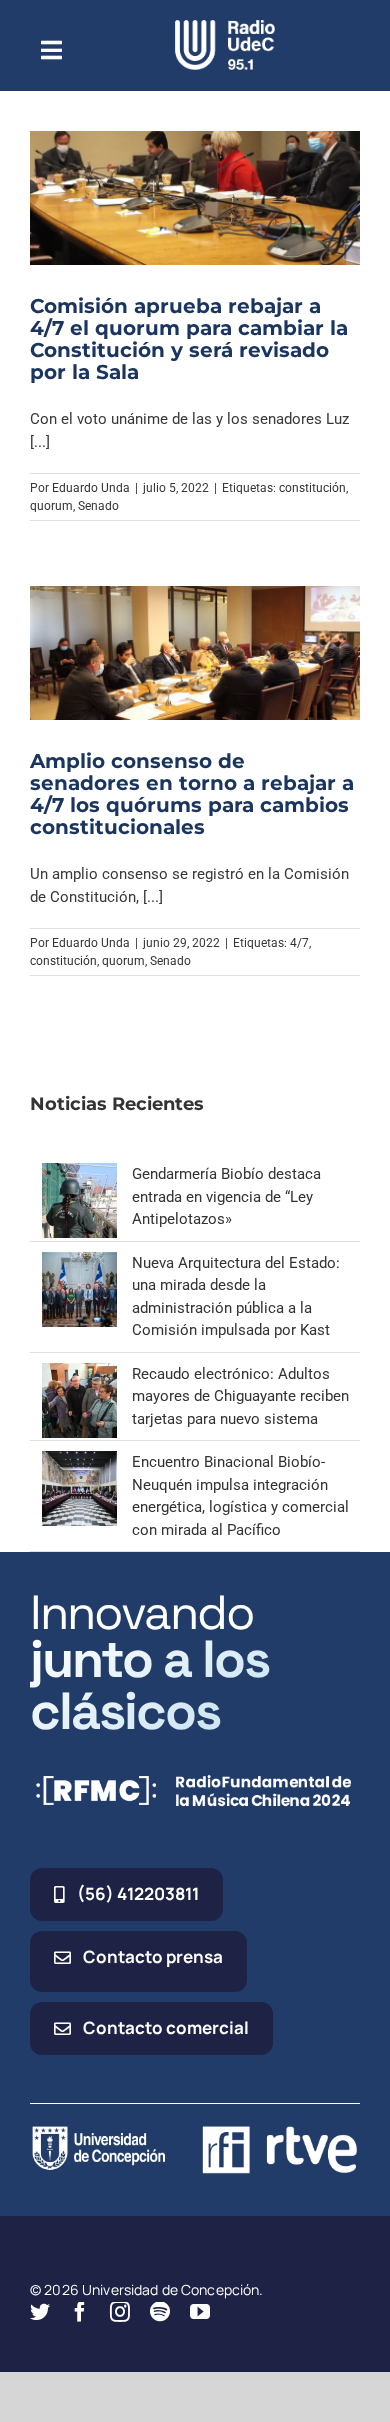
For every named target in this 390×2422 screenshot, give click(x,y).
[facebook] (80, 2312)
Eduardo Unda (91, 488)
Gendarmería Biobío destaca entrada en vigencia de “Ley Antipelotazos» (226, 1196)
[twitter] (40, 2312)
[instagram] (120, 2312)
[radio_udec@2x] (225, 27)
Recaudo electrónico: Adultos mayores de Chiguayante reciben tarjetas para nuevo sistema (240, 1396)
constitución (312, 488)
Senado (98, 506)
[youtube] (200, 2312)
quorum (51, 506)
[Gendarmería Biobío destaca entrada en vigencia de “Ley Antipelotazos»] (79, 1174)
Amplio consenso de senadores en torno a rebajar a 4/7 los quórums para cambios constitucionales (192, 794)
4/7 (299, 943)
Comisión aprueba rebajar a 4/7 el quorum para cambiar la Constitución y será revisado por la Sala (189, 339)
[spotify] (160, 2312)
